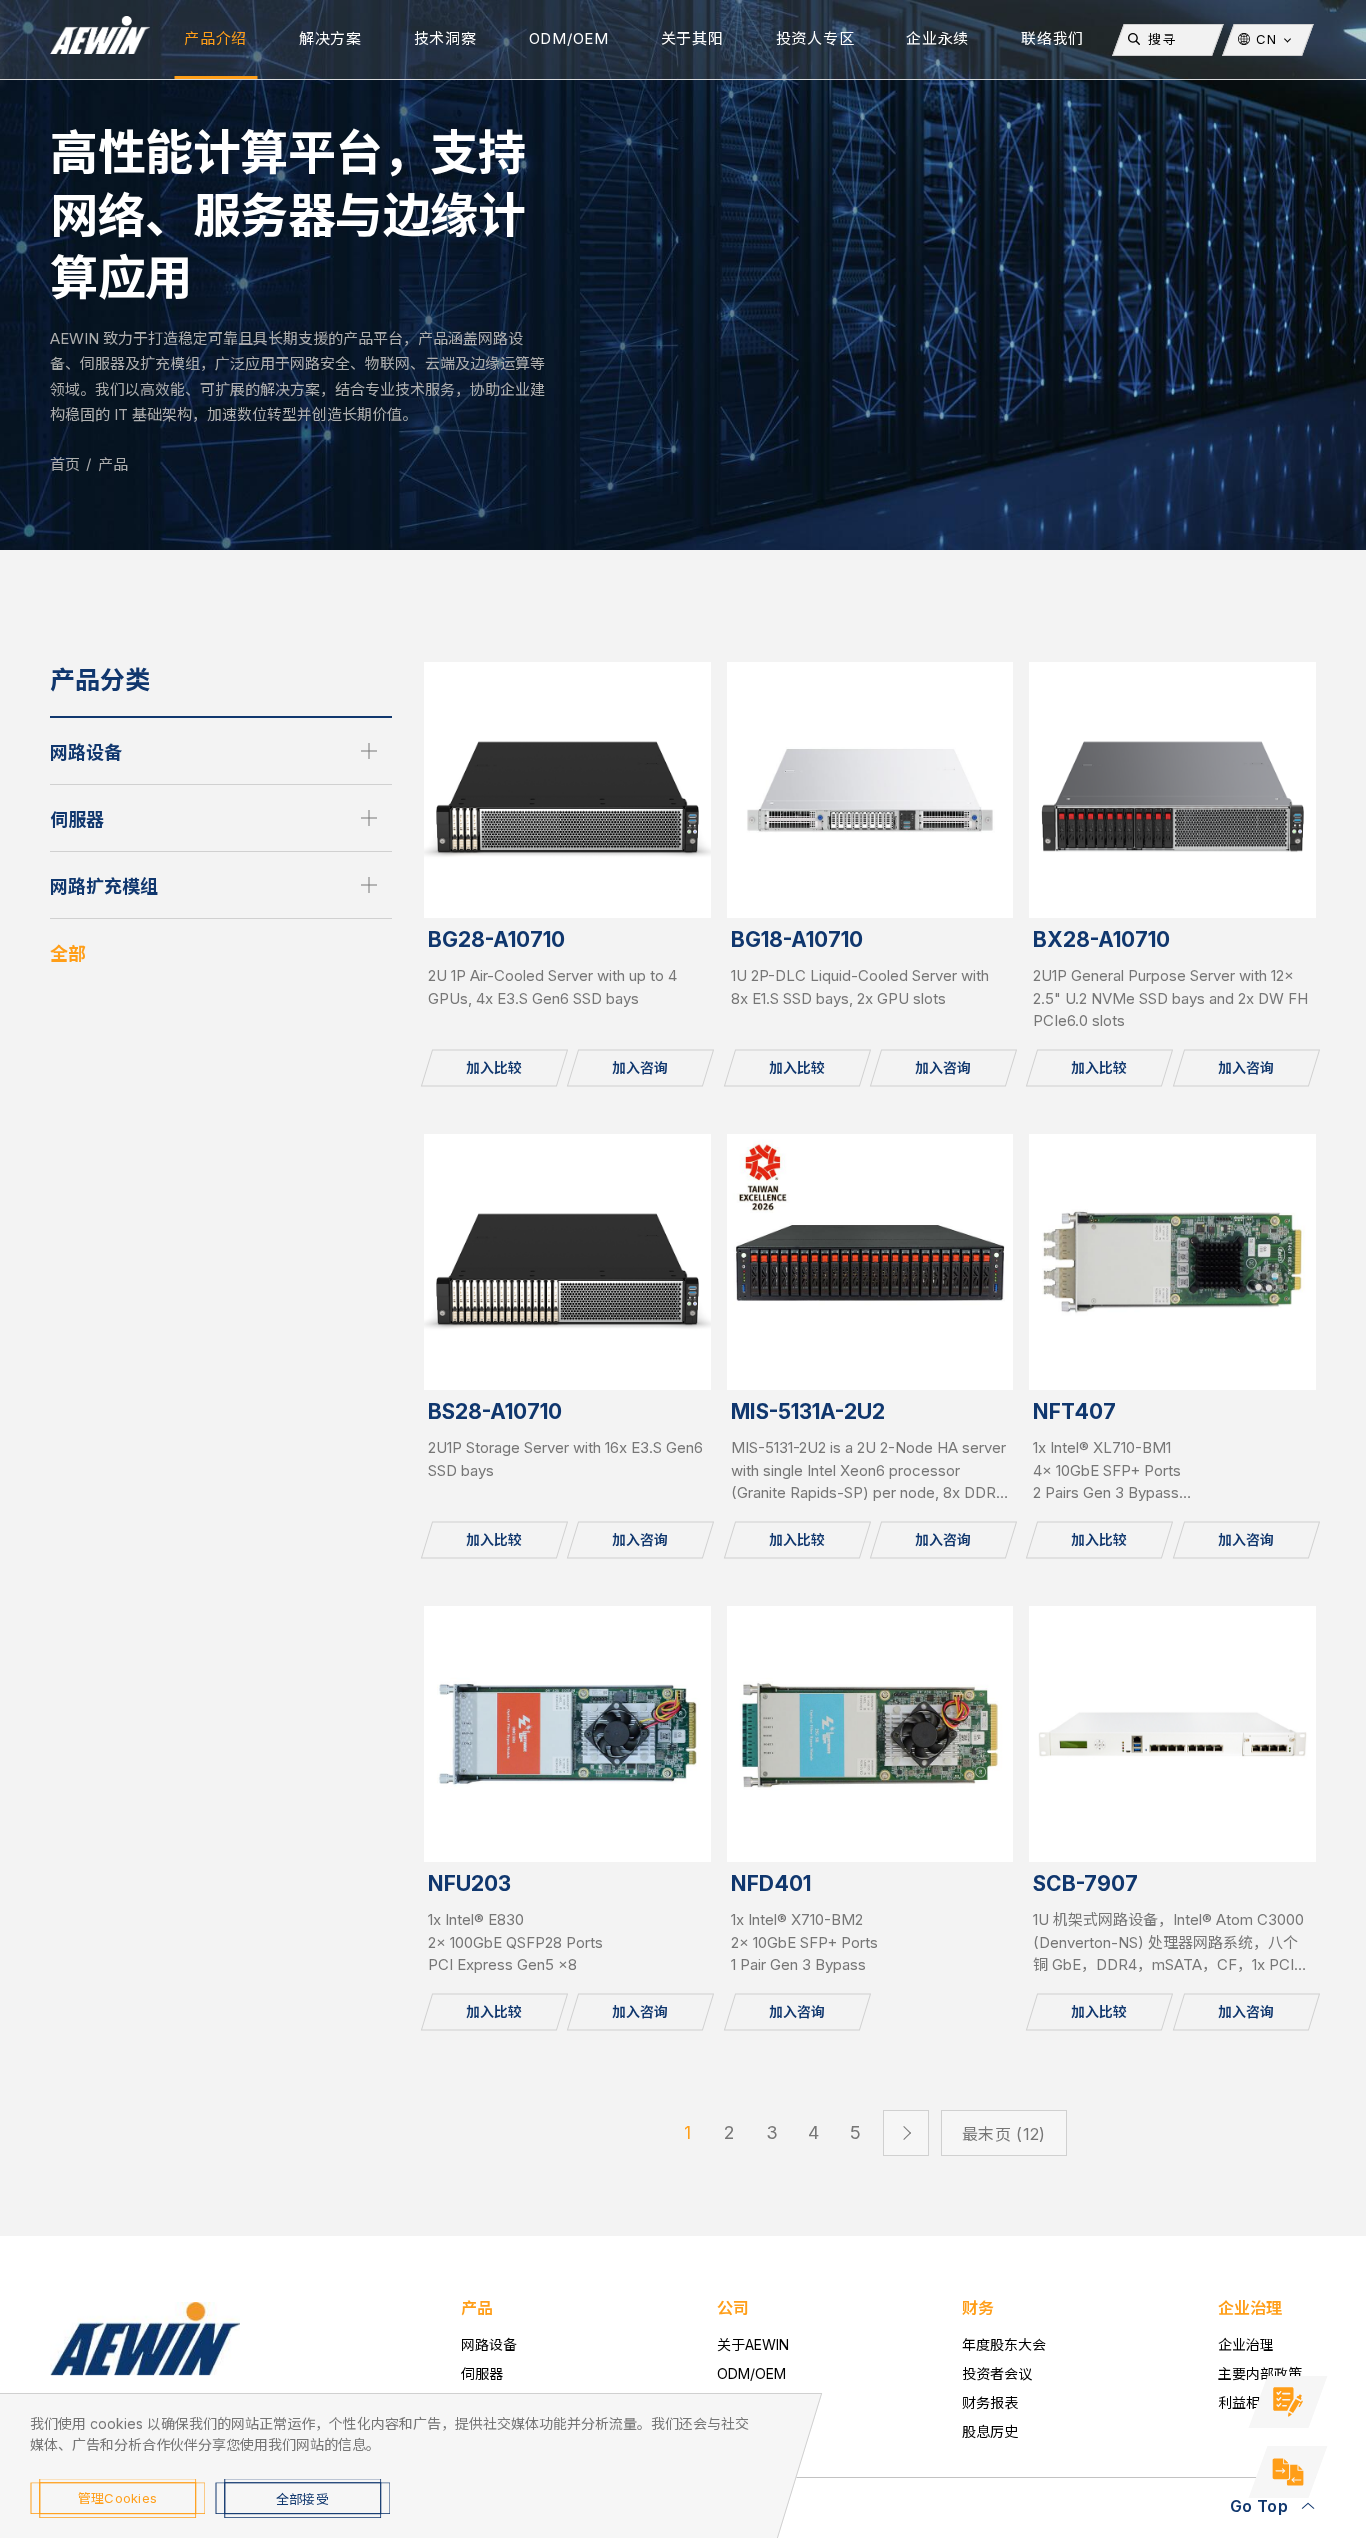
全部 (68, 953)
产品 (113, 464)
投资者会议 (997, 2373)
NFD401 (771, 1883)
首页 (65, 464)
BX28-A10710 (1101, 939)
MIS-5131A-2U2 (808, 1411)
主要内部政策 (1260, 2373)
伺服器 (77, 819)
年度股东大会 (1004, 2344)
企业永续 (937, 38)
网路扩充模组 (104, 886)
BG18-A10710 (797, 939)
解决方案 (330, 38)
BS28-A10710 (495, 1411)
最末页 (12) (1004, 2134)
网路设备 (86, 752)
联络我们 (1052, 38)
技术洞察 (445, 38)
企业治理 (1246, 2344)
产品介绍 (215, 38)
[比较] (1288, 2472)
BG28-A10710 (496, 939)
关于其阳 (692, 38)
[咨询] (1288, 2402)
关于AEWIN (753, 2344)
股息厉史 (990, 2431)
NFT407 (1074, 1411)
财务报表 (990, 2402)
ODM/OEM (569, 38)
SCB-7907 (1085, 1883)
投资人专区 (815, 38)
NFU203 (469, 1883)
